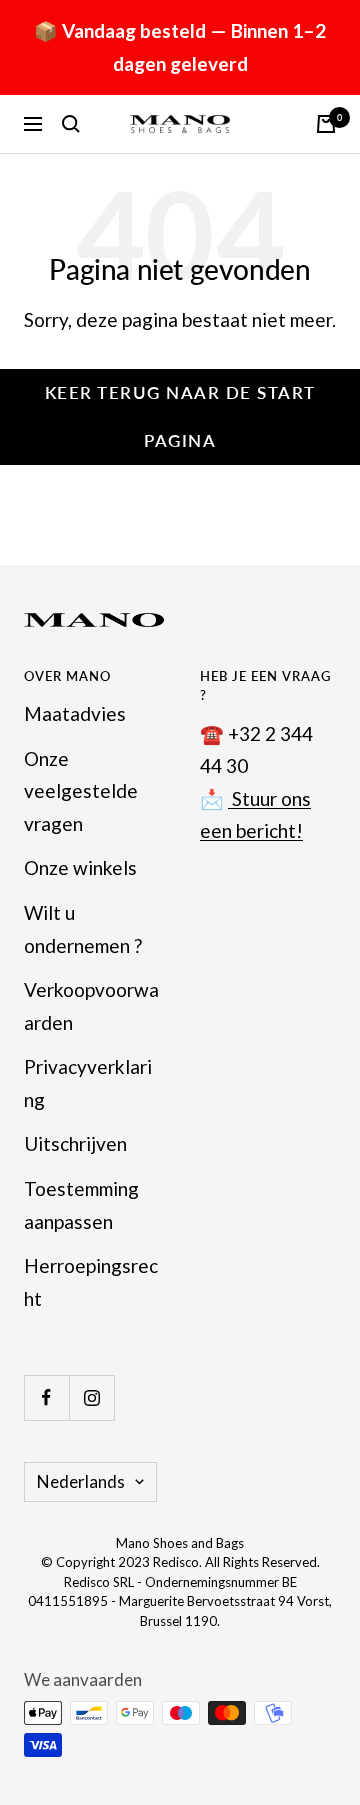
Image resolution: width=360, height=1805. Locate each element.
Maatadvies (75, 713)
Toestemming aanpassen (81, 1205)
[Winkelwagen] (326, 124)
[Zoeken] (71, 124)
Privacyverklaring (88, 1083)
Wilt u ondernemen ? (83, 929)
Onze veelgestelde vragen (81, 791)
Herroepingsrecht (91, 1282)
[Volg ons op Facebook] (46, 1397)
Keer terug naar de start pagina (180, 416)
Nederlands (81, 1481)
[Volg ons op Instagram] (91, 1397)
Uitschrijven (75, 1143)
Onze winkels (80, 867)
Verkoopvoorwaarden (91, 1006)
